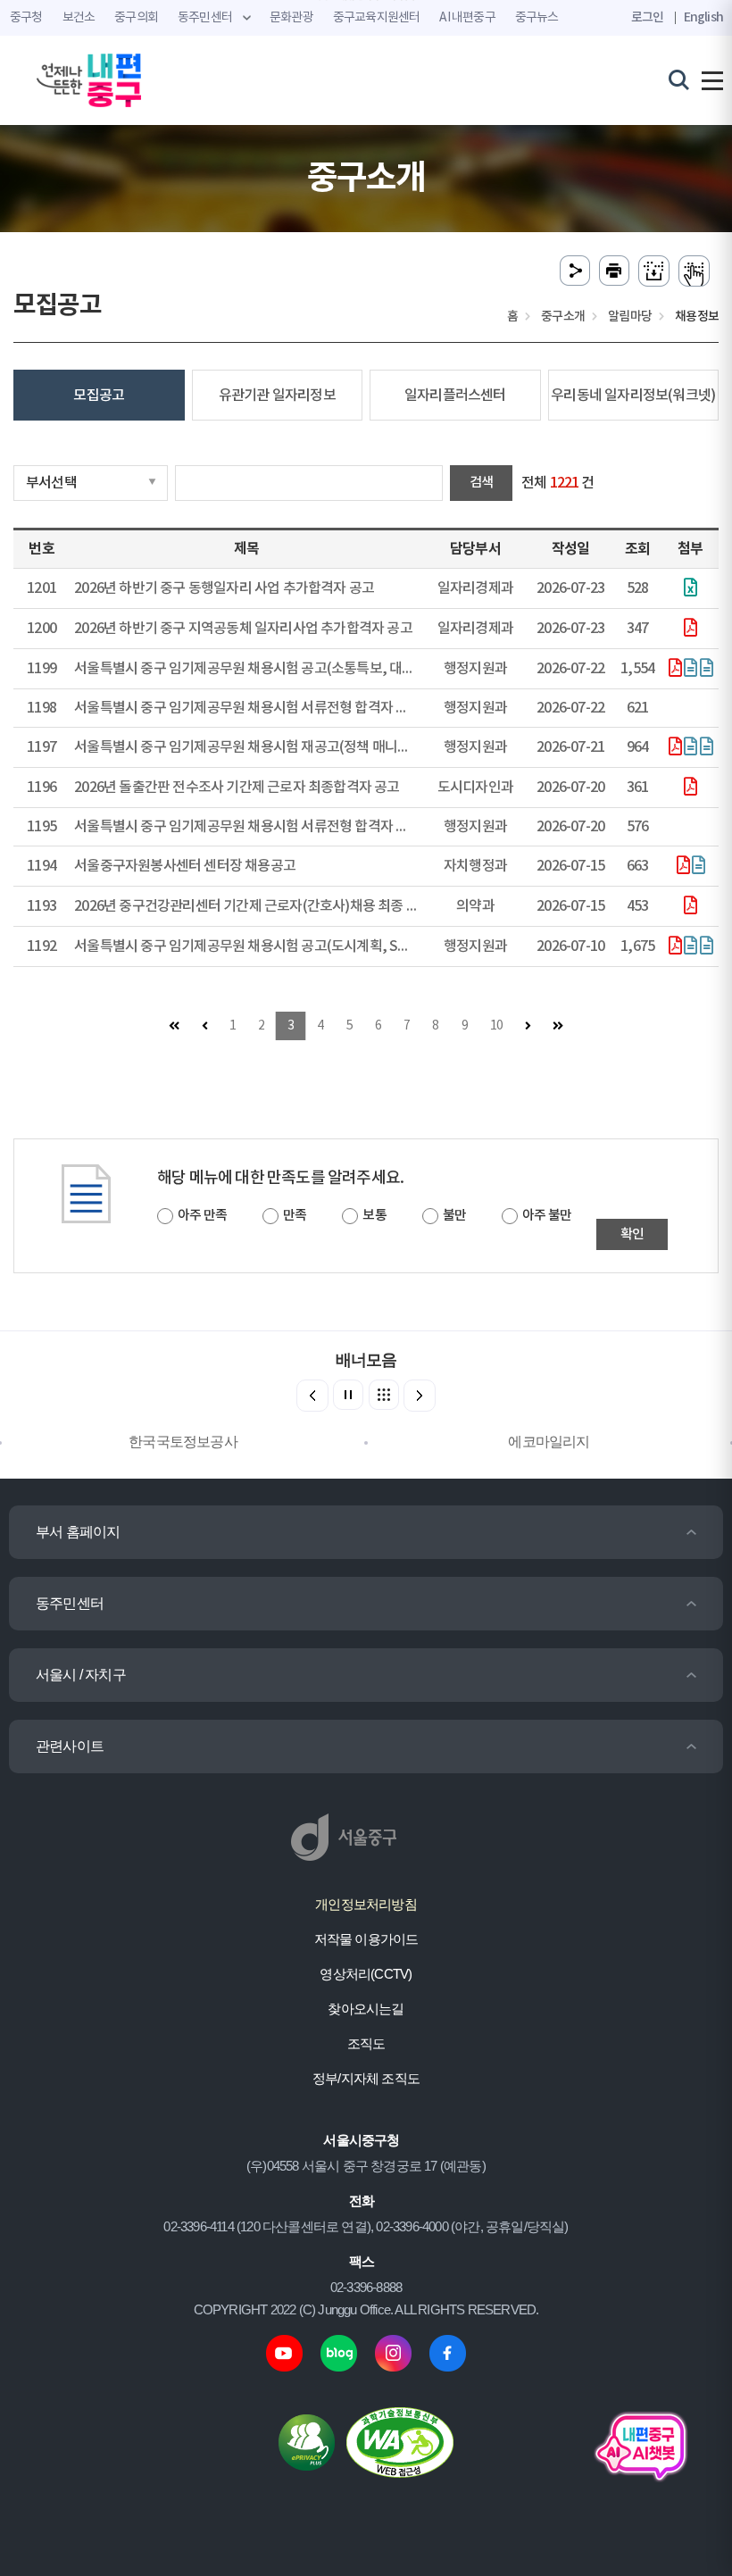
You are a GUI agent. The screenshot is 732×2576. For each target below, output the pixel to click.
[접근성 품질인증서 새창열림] (400, 2442)
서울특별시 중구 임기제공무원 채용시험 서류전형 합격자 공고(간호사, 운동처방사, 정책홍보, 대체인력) (365, 827)
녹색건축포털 (549, 1442)
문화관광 (291, 18)
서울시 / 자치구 (81, 1675)
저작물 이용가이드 (366, 1939)
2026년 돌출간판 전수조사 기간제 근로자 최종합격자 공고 (237, 788)
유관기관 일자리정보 (277, 396)
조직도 (366, 2043)
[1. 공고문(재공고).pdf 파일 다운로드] (675, 748)
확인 (632, 1234)
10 (496, 1026)
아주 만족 (202, 1216)
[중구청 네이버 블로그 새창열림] (339, 2352)
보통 (374, 1216)
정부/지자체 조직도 (366, 2078)
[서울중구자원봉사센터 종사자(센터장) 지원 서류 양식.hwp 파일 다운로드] (698, 867)
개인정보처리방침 (366, 1904)
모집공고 (99, 396)
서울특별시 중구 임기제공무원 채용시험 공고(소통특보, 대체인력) (259, 669)
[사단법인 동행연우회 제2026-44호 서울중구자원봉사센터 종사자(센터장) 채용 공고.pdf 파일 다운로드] (683, 867)
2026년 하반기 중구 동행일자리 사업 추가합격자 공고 (224, 588)
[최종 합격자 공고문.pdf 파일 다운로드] (690, 788)
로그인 (648, 17)
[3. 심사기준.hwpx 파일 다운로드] (706, 670)
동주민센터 (70, 1603)
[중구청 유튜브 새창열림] (284, 2352)
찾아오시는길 (366, 2009)
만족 (295, 1216)
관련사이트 (70, 1746)
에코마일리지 (183, 1442)
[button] (420, 1396)
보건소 (79, 18)
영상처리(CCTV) (366, 1974)
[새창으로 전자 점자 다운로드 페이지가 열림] (654, 271)
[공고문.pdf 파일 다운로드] (690, 907)
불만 (454, 1216)
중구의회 (136, 18)
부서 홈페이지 (78, 1532)
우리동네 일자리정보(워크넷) (633, 396)
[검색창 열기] (679, 79)
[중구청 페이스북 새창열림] (448, 2352)
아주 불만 (547, 1216)
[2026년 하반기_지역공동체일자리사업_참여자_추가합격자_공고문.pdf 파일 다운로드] (690, 629)
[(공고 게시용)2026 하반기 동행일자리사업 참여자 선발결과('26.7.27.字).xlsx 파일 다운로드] (690, 589)
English (703, 17)
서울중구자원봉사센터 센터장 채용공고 (185, 866)
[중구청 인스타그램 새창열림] (393, 2352)
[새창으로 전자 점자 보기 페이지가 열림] (694, 271)
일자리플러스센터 (455, 396)
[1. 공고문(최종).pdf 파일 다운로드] (675, 670)
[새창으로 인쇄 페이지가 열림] (614, 271)
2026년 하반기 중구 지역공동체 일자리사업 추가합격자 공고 (243, 629)
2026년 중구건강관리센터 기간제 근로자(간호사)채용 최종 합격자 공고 (273, 906)
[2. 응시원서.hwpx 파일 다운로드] (690, 670)
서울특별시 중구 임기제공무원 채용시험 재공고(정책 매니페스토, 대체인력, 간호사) (309, 747)
